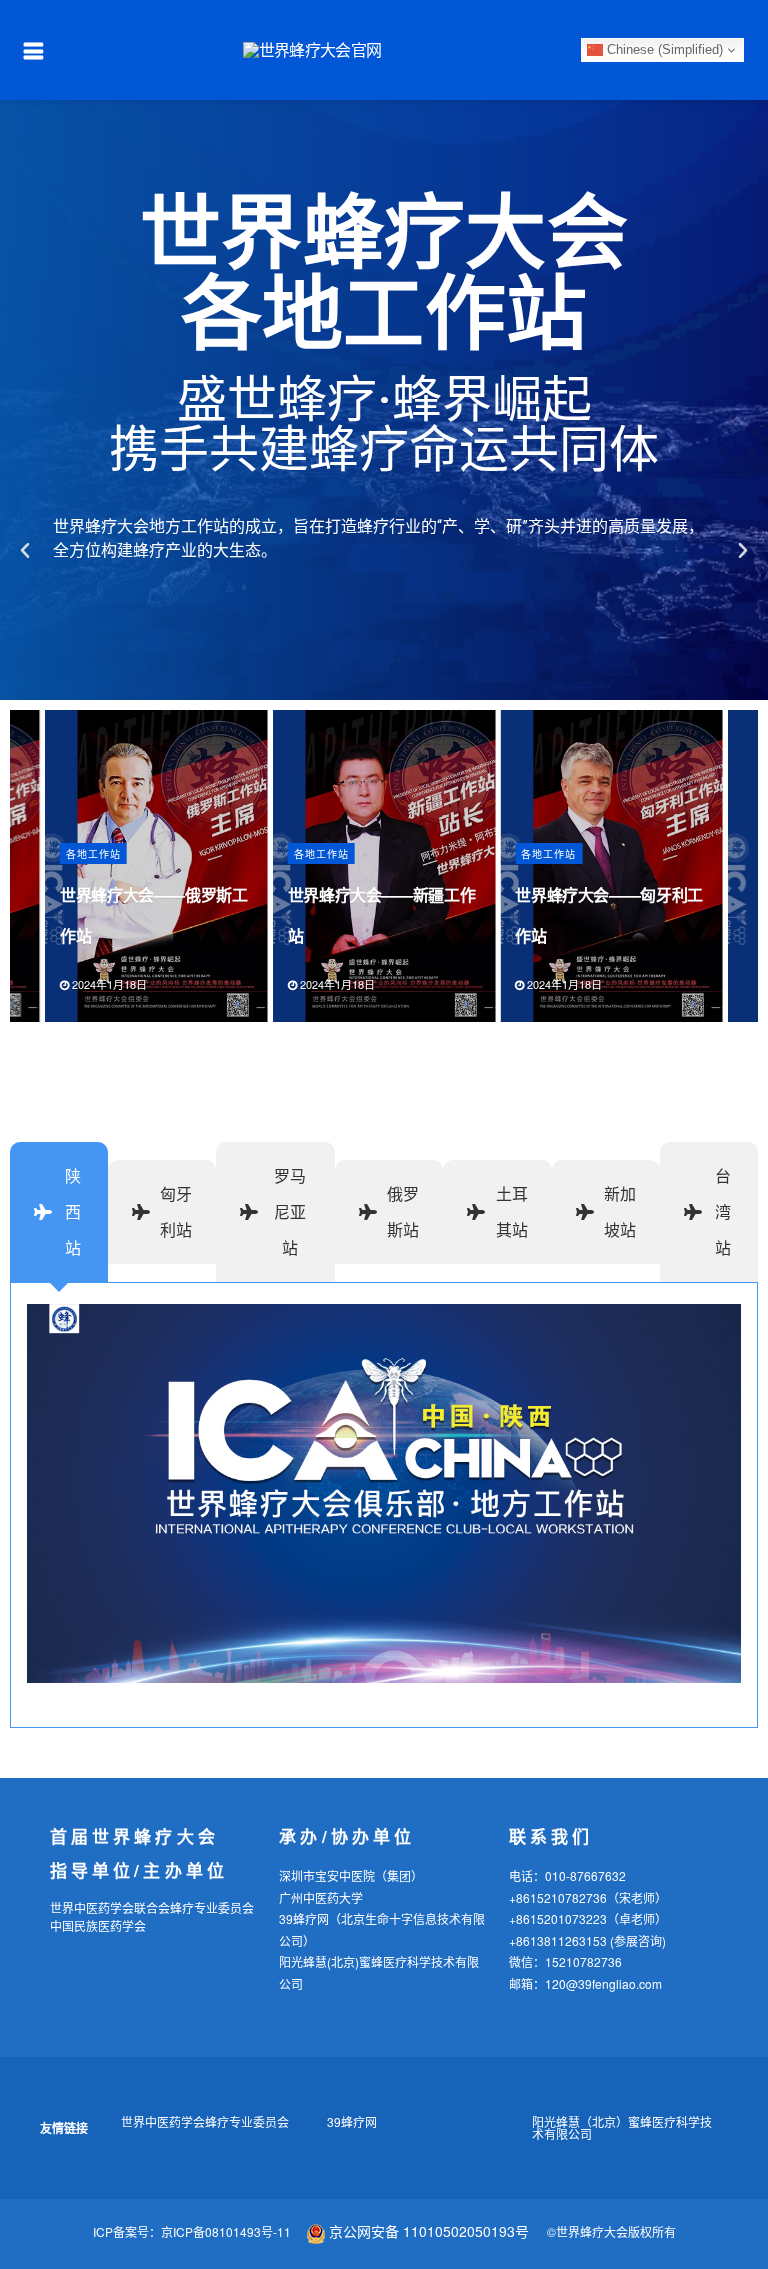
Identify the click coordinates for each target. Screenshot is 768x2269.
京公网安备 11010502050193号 (429, 2231)
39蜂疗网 (352, 2121)
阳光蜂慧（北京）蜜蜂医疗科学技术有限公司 (622, 2127)
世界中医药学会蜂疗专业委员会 (205, 2121)
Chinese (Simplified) (663, 49)
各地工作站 (93, 854)
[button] (25, 551)
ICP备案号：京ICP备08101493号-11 (192, 2231)
